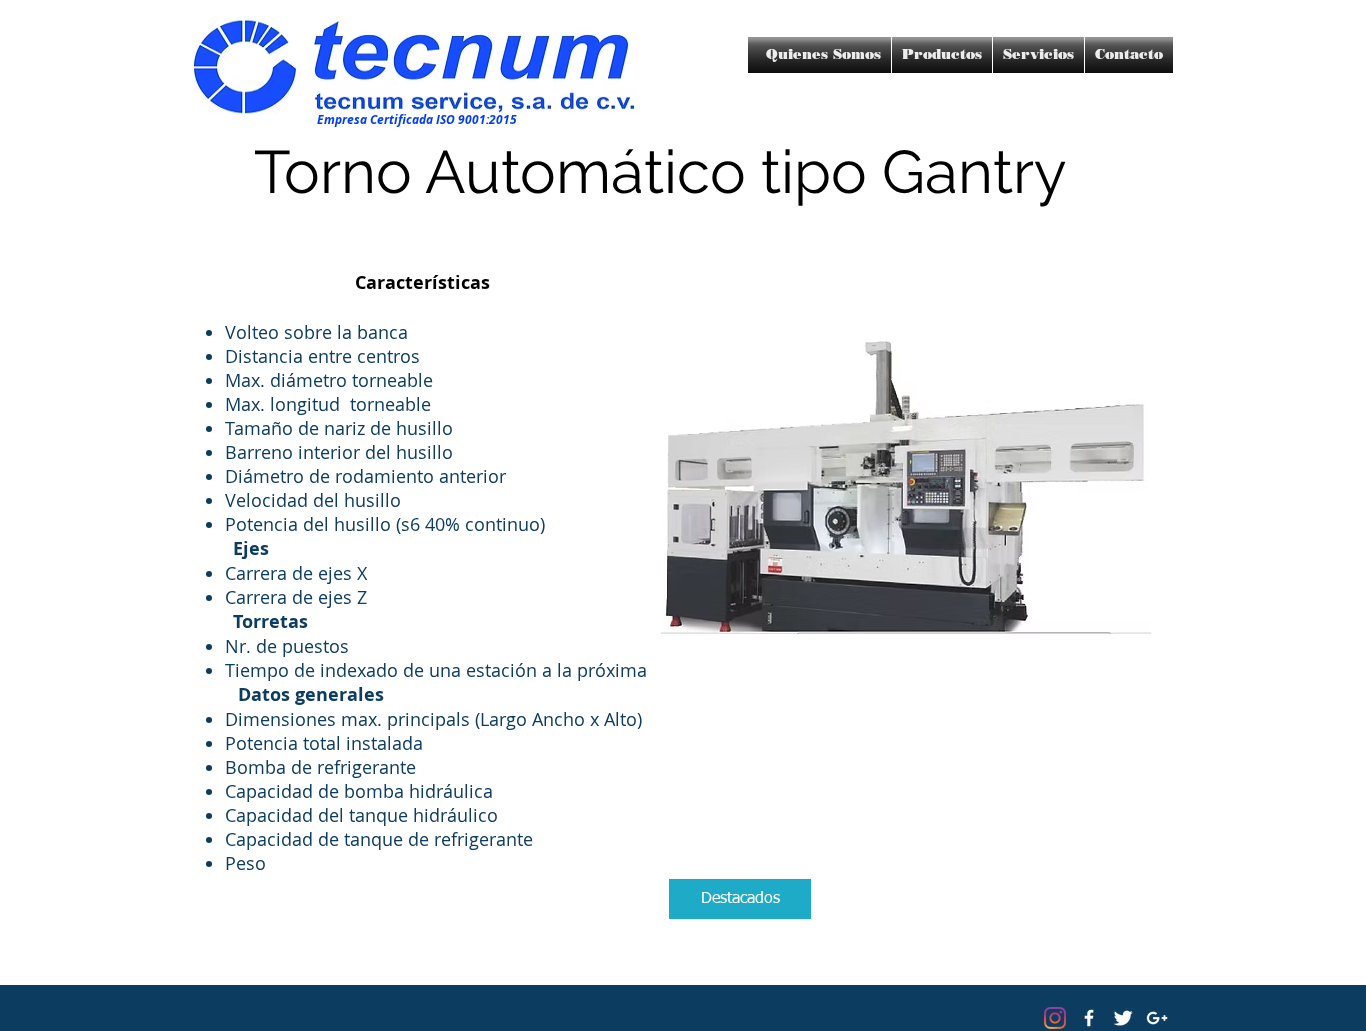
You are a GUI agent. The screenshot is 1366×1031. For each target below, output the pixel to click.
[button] (740, 899)
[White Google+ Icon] (1157, 1018)
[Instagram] (1055, 1018)
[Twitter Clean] (1123, 1018)
